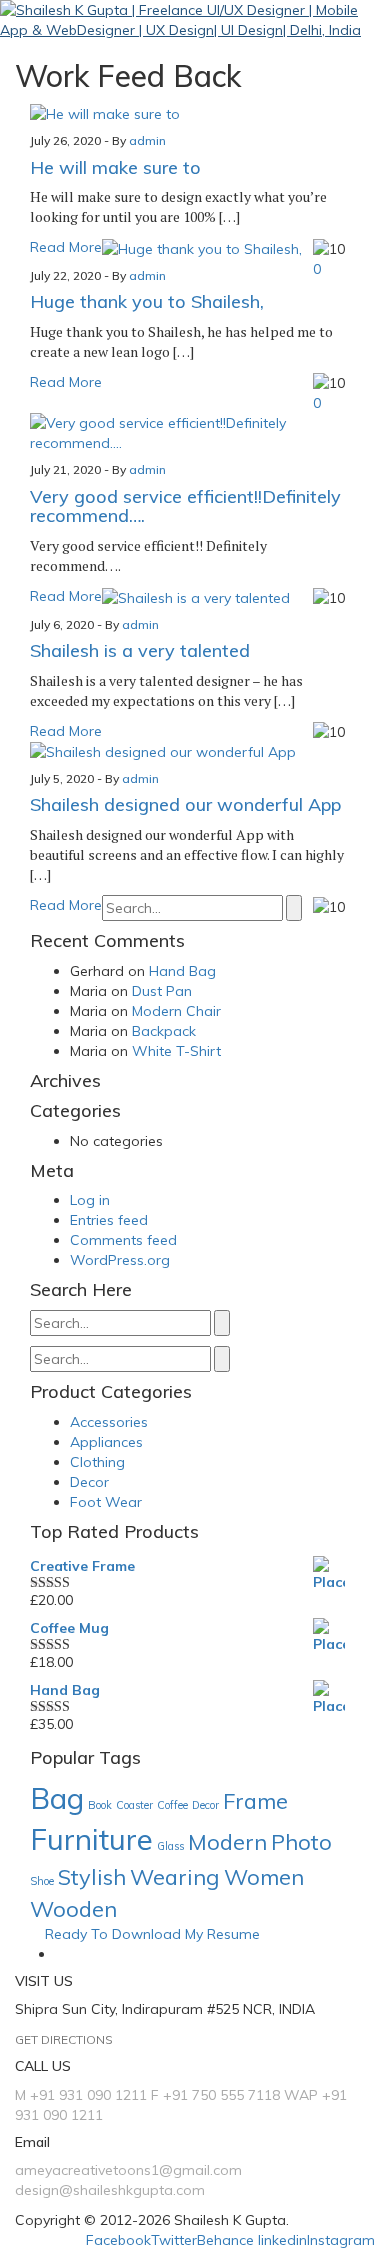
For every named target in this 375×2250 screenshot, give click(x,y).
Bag (57, 1798)
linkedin (282, 2240)
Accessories (109, 1422)
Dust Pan (162, 991)
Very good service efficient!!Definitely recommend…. (185, 506)
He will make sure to (115, 167)
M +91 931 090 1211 (81, 2095)
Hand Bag (182, 971)
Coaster (134, 1805)
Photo (301, 1841)
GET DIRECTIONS (64, 2039)
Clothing (97, 1462)
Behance (225, 2240)
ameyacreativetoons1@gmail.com (128, 2170)
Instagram (341, 2240)
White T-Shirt (176, 1051)
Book (100, 1805)
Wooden (73, 1908)
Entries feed (109, 1220)
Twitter (174, 2240)
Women (264, 1876)
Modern (227, 1841)
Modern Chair (176, 1011)
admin (147, 140)
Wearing (175, 1876)
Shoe (42, 1881)
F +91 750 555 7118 (215, 2095)
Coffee (172, 1805)
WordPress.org (120, 1260)
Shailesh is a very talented (140, 650)
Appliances (106, 1442)
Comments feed (123, 1240)
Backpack (164, 1031)
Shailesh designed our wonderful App (185, 804)
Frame (255, 1800)
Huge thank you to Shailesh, (147, 301)
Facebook (118, 2240)
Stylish (92, 1876)
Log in (90, 1200)
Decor (89, 1482)
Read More (66, 247)
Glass (170, 1846)
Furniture (91, 1839)
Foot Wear (106, 1502)
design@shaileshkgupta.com (110, 2190)
